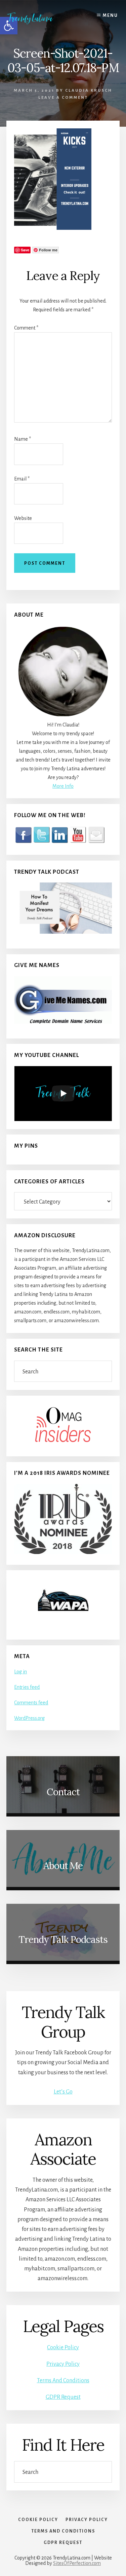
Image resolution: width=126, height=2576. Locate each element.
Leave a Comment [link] (63, 98)
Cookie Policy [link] (63, 2348)
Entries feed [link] (27, 1687)
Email (22, 479)
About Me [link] (63, 1866)
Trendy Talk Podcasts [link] (63, 1939)
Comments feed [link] (31, 1703)
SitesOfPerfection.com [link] (77, 2563)
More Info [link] (63, 786)
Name (23, 439)
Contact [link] (63, 1792)
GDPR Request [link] (63, 2397)
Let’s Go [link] (63, 2092)
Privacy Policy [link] (63, 2364)
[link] (35, 18)
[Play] (63, 1093)
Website (23, 518)
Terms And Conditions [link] (63, 2381)
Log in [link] (20, 1672)
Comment (26, 328)
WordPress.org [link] (29, 1718)
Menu (110, 15)
